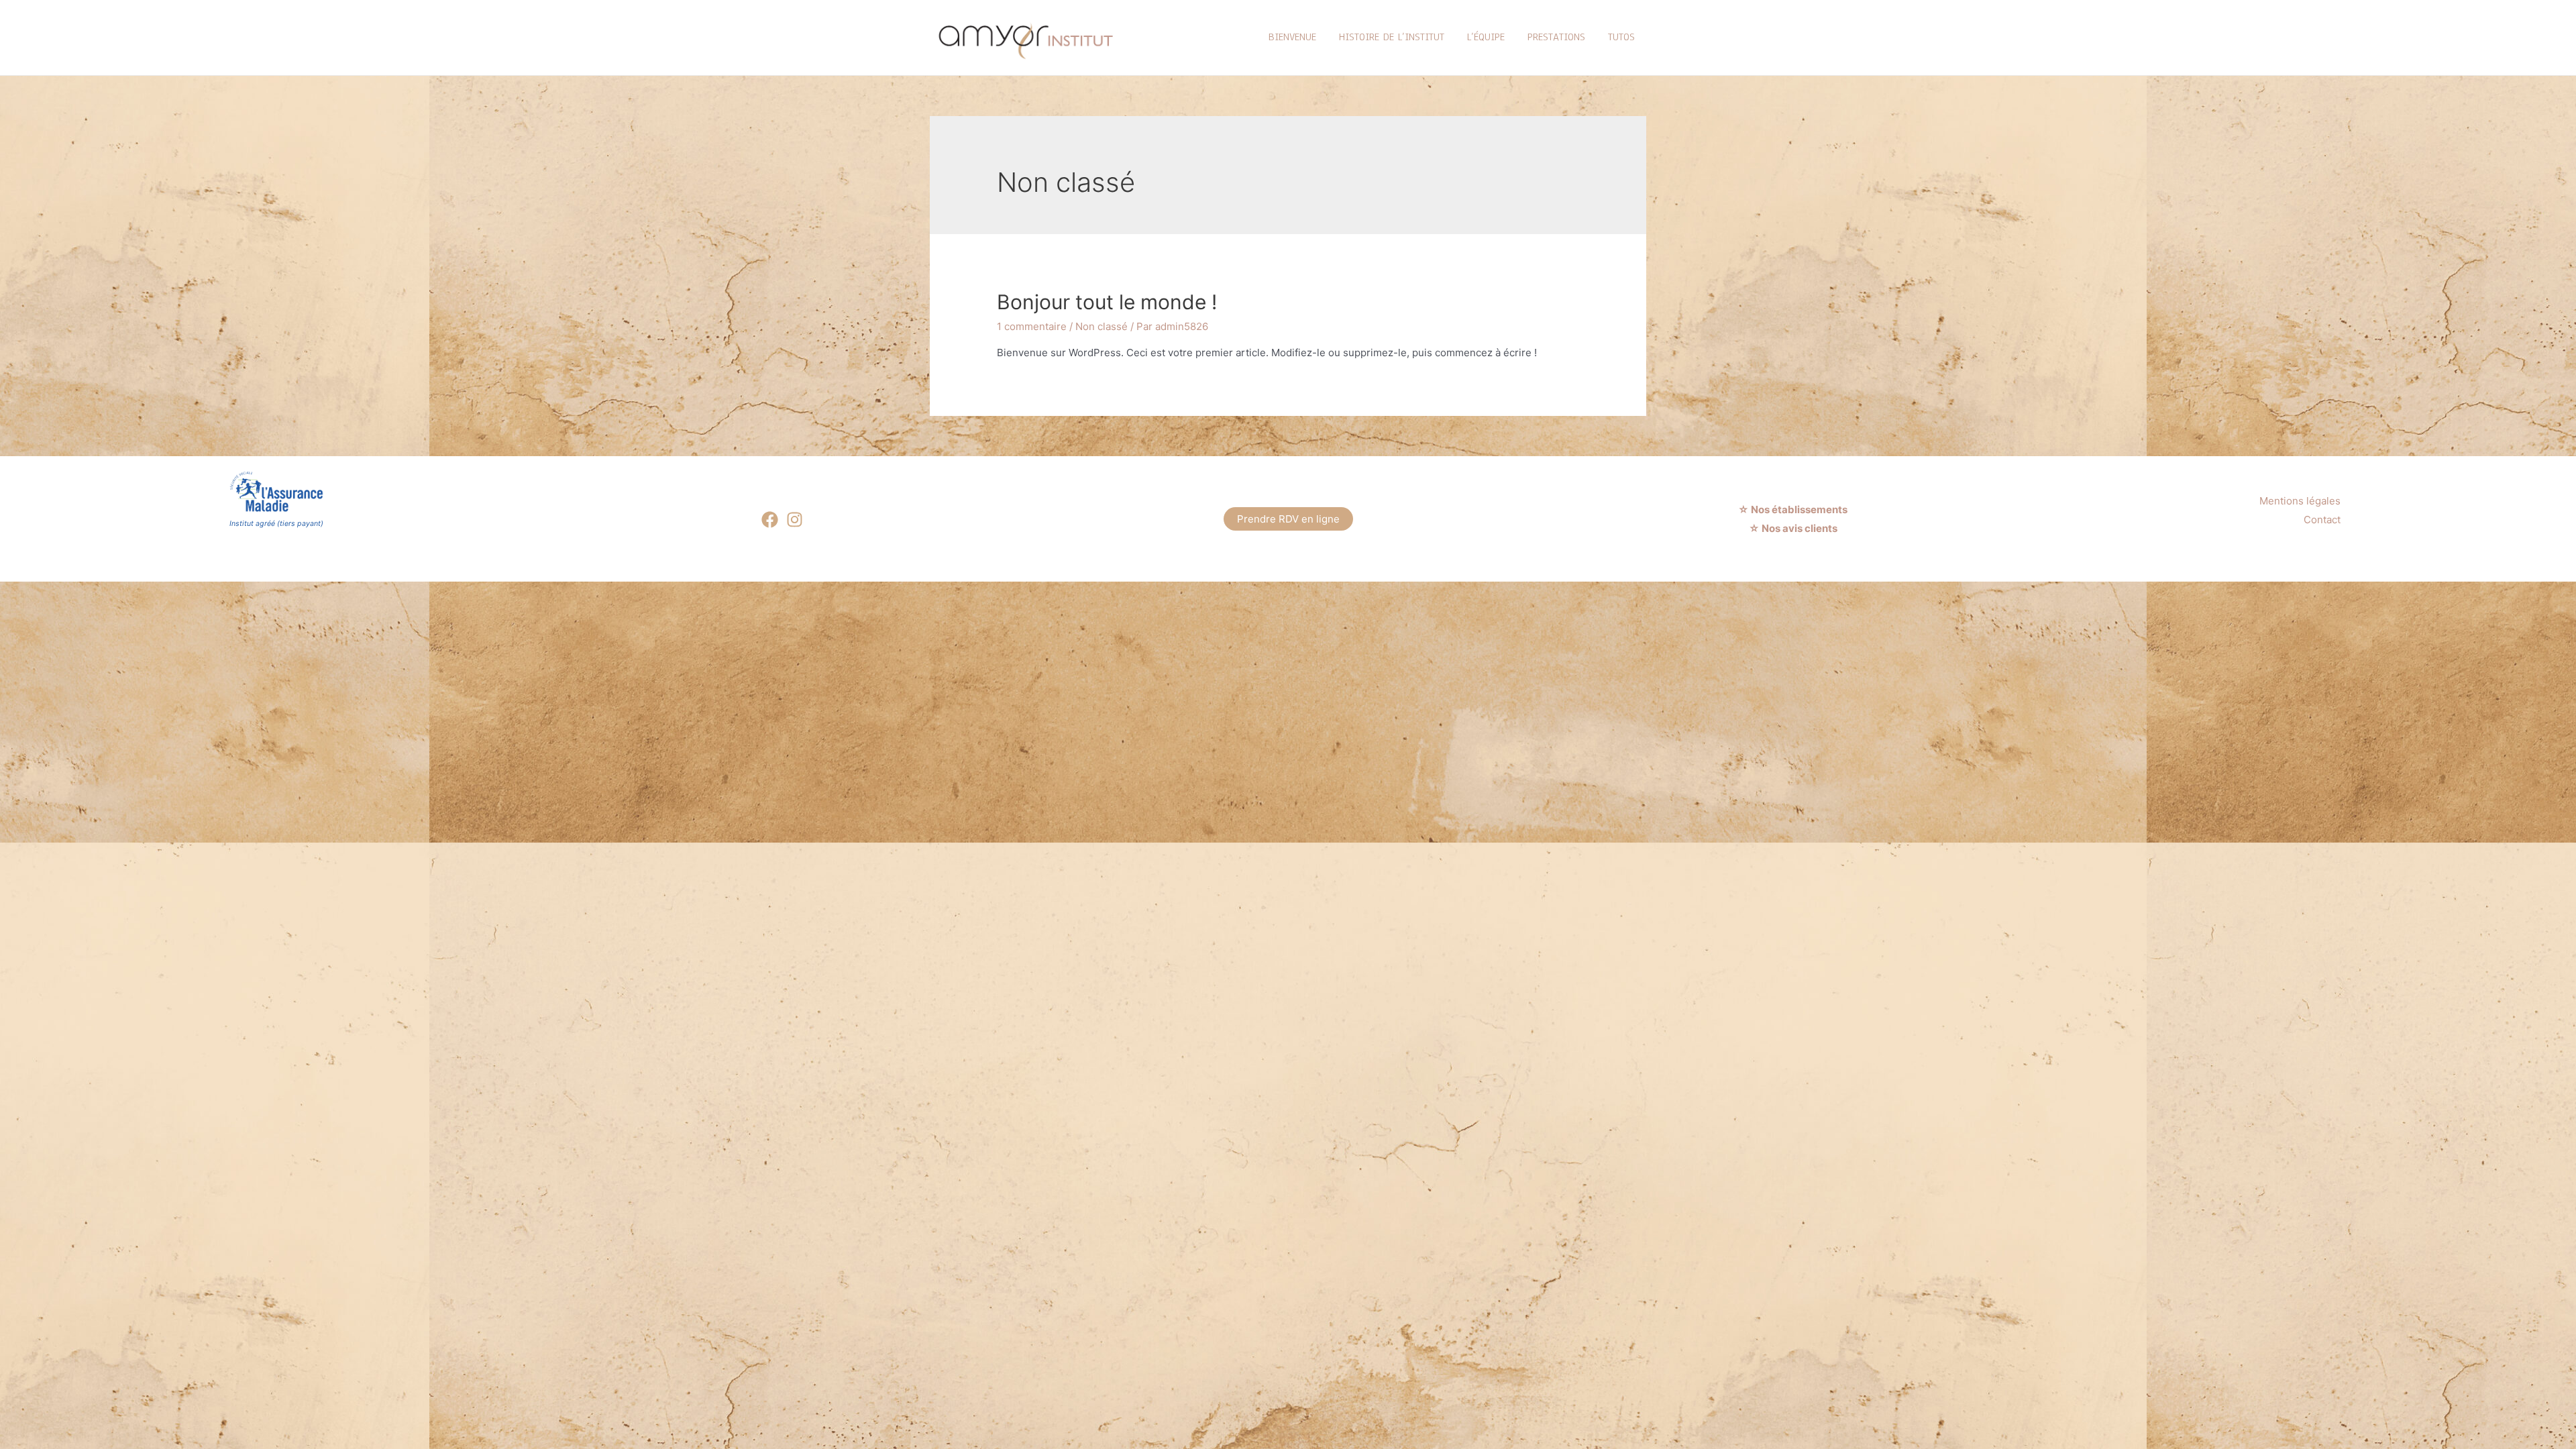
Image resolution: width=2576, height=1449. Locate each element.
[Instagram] (795, 520)
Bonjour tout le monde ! (1107, 302)
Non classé (1102, 326)
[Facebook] (770, 520)
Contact (2322, 520)
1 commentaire (1032, 326)
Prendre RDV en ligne (1288, 519)
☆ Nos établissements (1794, 509)
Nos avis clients (1799, 528)
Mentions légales (2300, 501)
